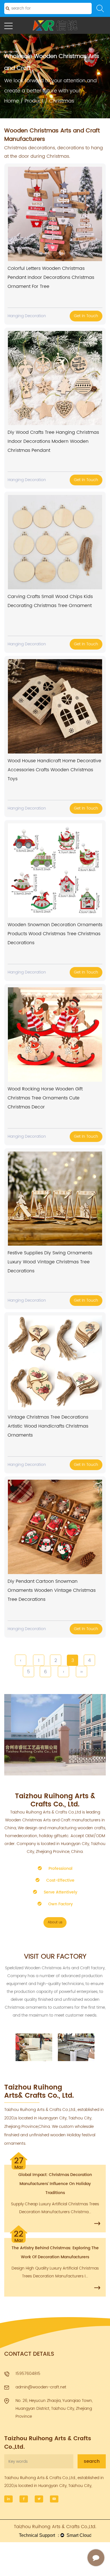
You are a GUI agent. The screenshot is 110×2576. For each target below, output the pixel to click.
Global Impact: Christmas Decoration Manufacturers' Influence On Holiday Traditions (55, 2184)
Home (12, 101)
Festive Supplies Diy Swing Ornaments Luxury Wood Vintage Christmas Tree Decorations (50, 1262)
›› (82, 1672)
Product (34, 101)
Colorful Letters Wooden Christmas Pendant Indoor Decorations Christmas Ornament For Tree (51, 277)
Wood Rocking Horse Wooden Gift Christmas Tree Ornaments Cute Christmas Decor (45, 1098)
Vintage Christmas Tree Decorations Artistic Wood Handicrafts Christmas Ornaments (48, 1426)
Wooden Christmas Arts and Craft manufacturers (53, 1820)
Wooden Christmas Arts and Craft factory (65, 1968)
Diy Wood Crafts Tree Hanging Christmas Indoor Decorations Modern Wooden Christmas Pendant (53, 441)
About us (55, 1922)
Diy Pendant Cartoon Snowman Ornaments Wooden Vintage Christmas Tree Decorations (52, 1590)
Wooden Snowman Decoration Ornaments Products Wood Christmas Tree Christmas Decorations (55, 934)
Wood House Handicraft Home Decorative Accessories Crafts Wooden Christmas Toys (54, 770)
